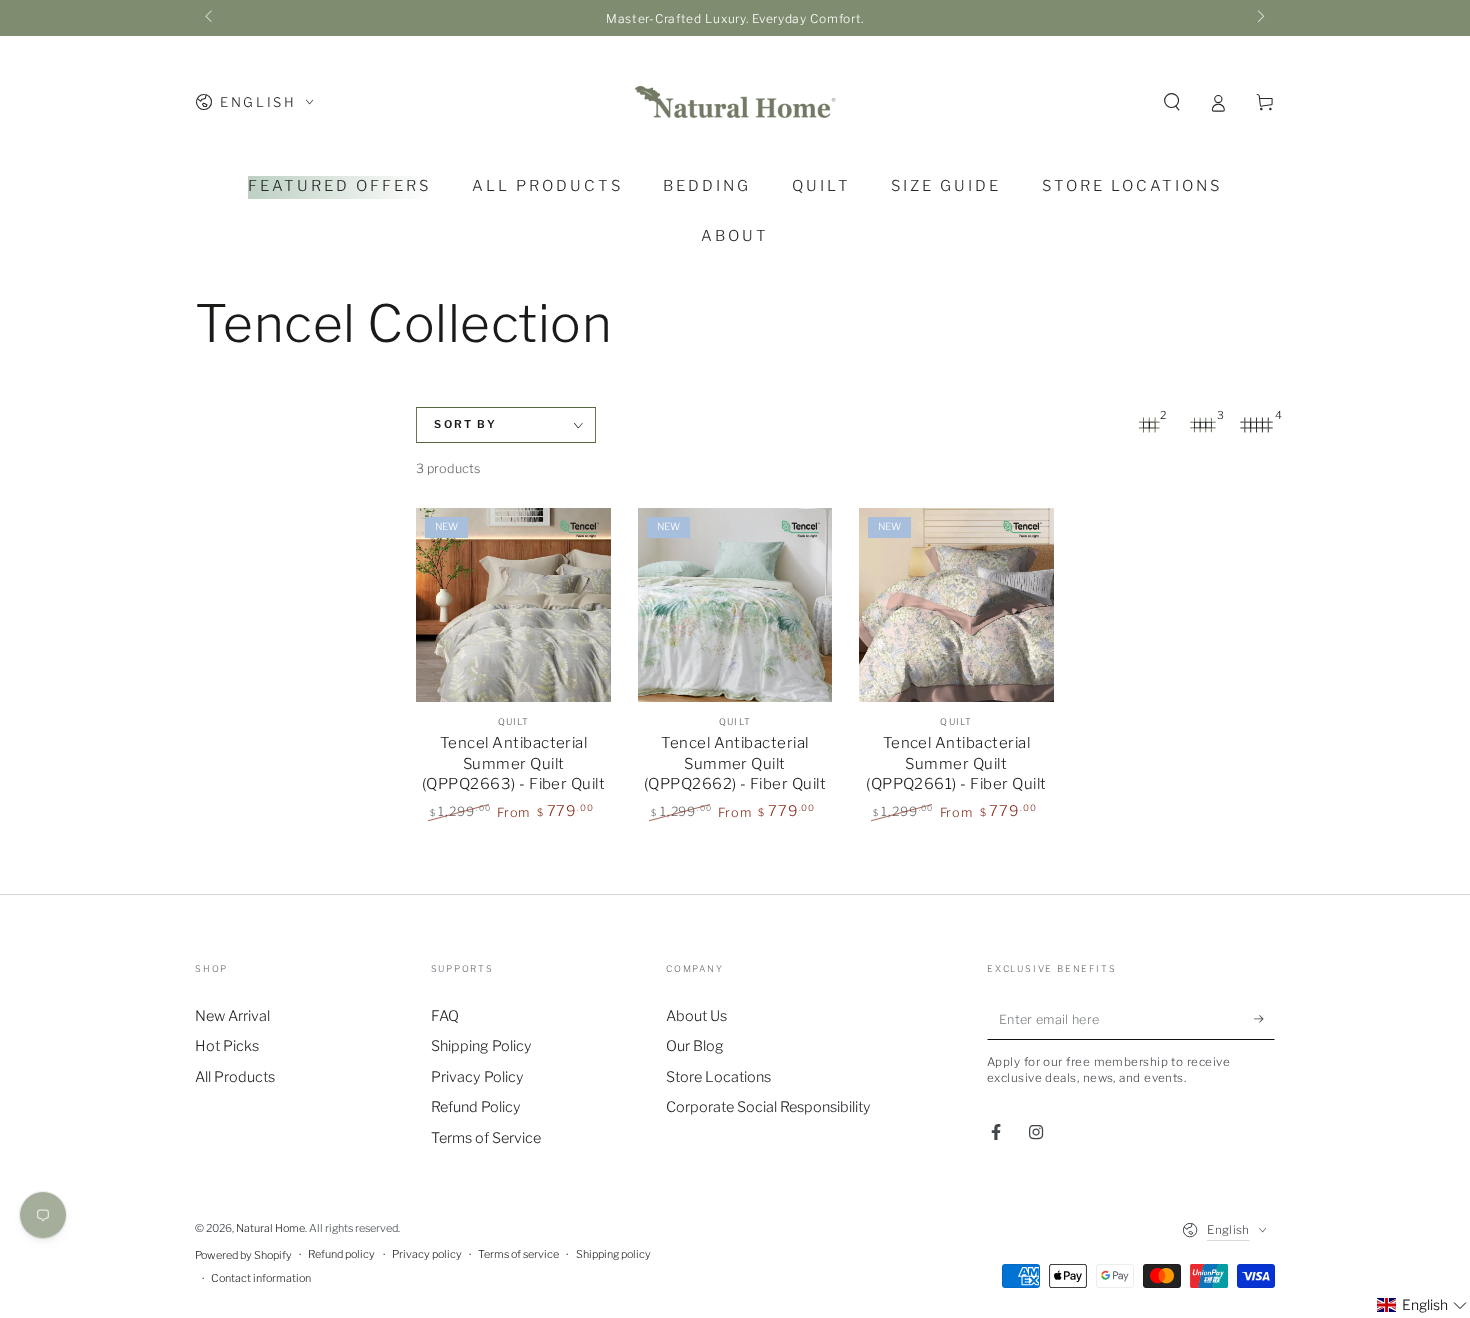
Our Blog (695, 1046)
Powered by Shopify (243, 1255)
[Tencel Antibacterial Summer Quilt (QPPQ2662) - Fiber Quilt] (735, 605)
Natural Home (270, 1228)
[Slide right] (1259, 18)
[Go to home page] (735, 102)
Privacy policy (427, 1254)
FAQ (445, 1016)
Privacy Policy (477, 1077)
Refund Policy (476, 1107)
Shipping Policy (481, 1046)
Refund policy (341, 1254)
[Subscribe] (1264, 1020)
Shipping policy (613, 1254)
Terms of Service (486, 1138)
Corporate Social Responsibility (768, 1107)
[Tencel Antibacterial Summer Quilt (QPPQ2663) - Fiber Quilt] (513, 605)
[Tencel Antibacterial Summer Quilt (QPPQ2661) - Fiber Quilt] (956, 605)
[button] (1171, 102)
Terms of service (518, 1254)
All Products (235, 1077)
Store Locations (718, 1077)
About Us (696, 1016)
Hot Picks (227, 1046)
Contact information (261, 1278)
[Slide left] (210, 18)
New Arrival (232, 1016)
